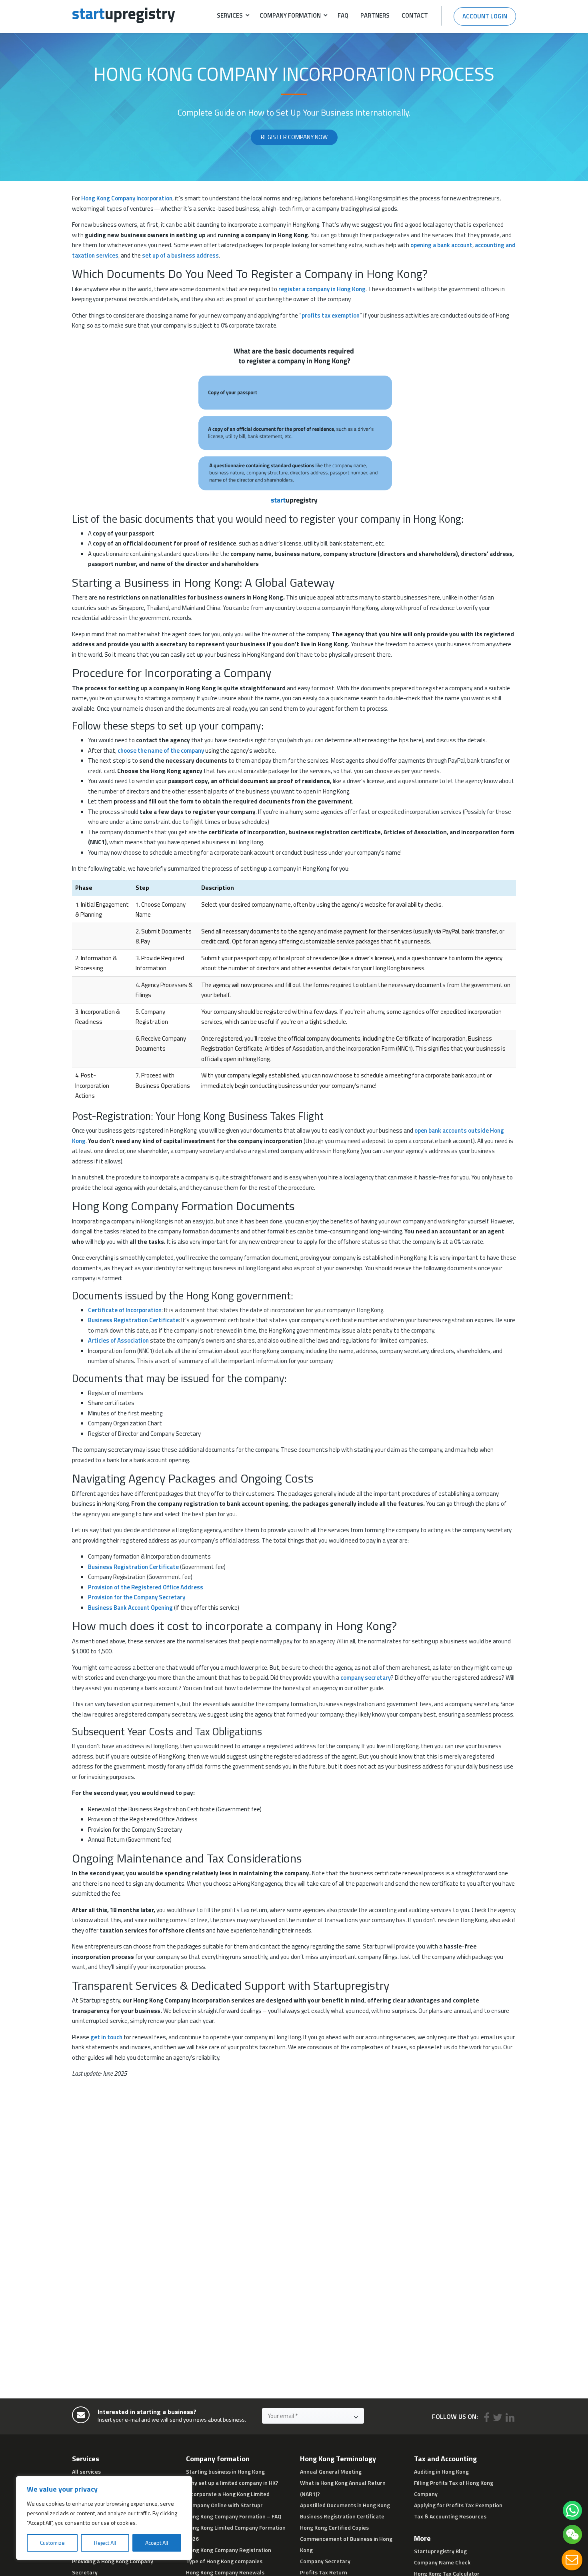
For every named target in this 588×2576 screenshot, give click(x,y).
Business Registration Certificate (133, 1320)
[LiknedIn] (510, 2418)
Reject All (105, 2543)
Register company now (294, 137)
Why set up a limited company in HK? (232, 2483)
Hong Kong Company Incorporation (127, 198)
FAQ (343, 15)
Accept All (157, 2543)
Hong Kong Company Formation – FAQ (234, 2516)
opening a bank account (441, 245)
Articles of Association (118, 1340)
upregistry (124, 13)
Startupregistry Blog (440, 2551)
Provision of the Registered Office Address (146, 1587)
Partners (375, 15)
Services (230, 15)
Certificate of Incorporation (125, 1310)
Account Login (485, 16)
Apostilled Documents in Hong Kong (345, 2505)
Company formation (290, 15)
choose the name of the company (161, 750)
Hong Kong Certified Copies (334, 2527)
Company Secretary (325, 2561)
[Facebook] (487, 2418)
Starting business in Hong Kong (225, 2471)
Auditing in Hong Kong (441, 2471)
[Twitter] (498, 2418)
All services (86, 2471)
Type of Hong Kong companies (224, 2561)
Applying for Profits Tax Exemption (458, 2505)
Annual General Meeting (331, 2471)
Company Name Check (442, 2562)
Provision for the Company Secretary (137, 1597)
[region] (104, 2518)
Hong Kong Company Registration (229, 2550)
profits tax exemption (331, 315)
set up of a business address (180, 255)
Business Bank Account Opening (130, 1608)
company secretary (366, 1678)
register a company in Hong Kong (322, 289)
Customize (52, 2543)
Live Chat (572, 2560)
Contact (415, 15)
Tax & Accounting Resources (450, 2516)
